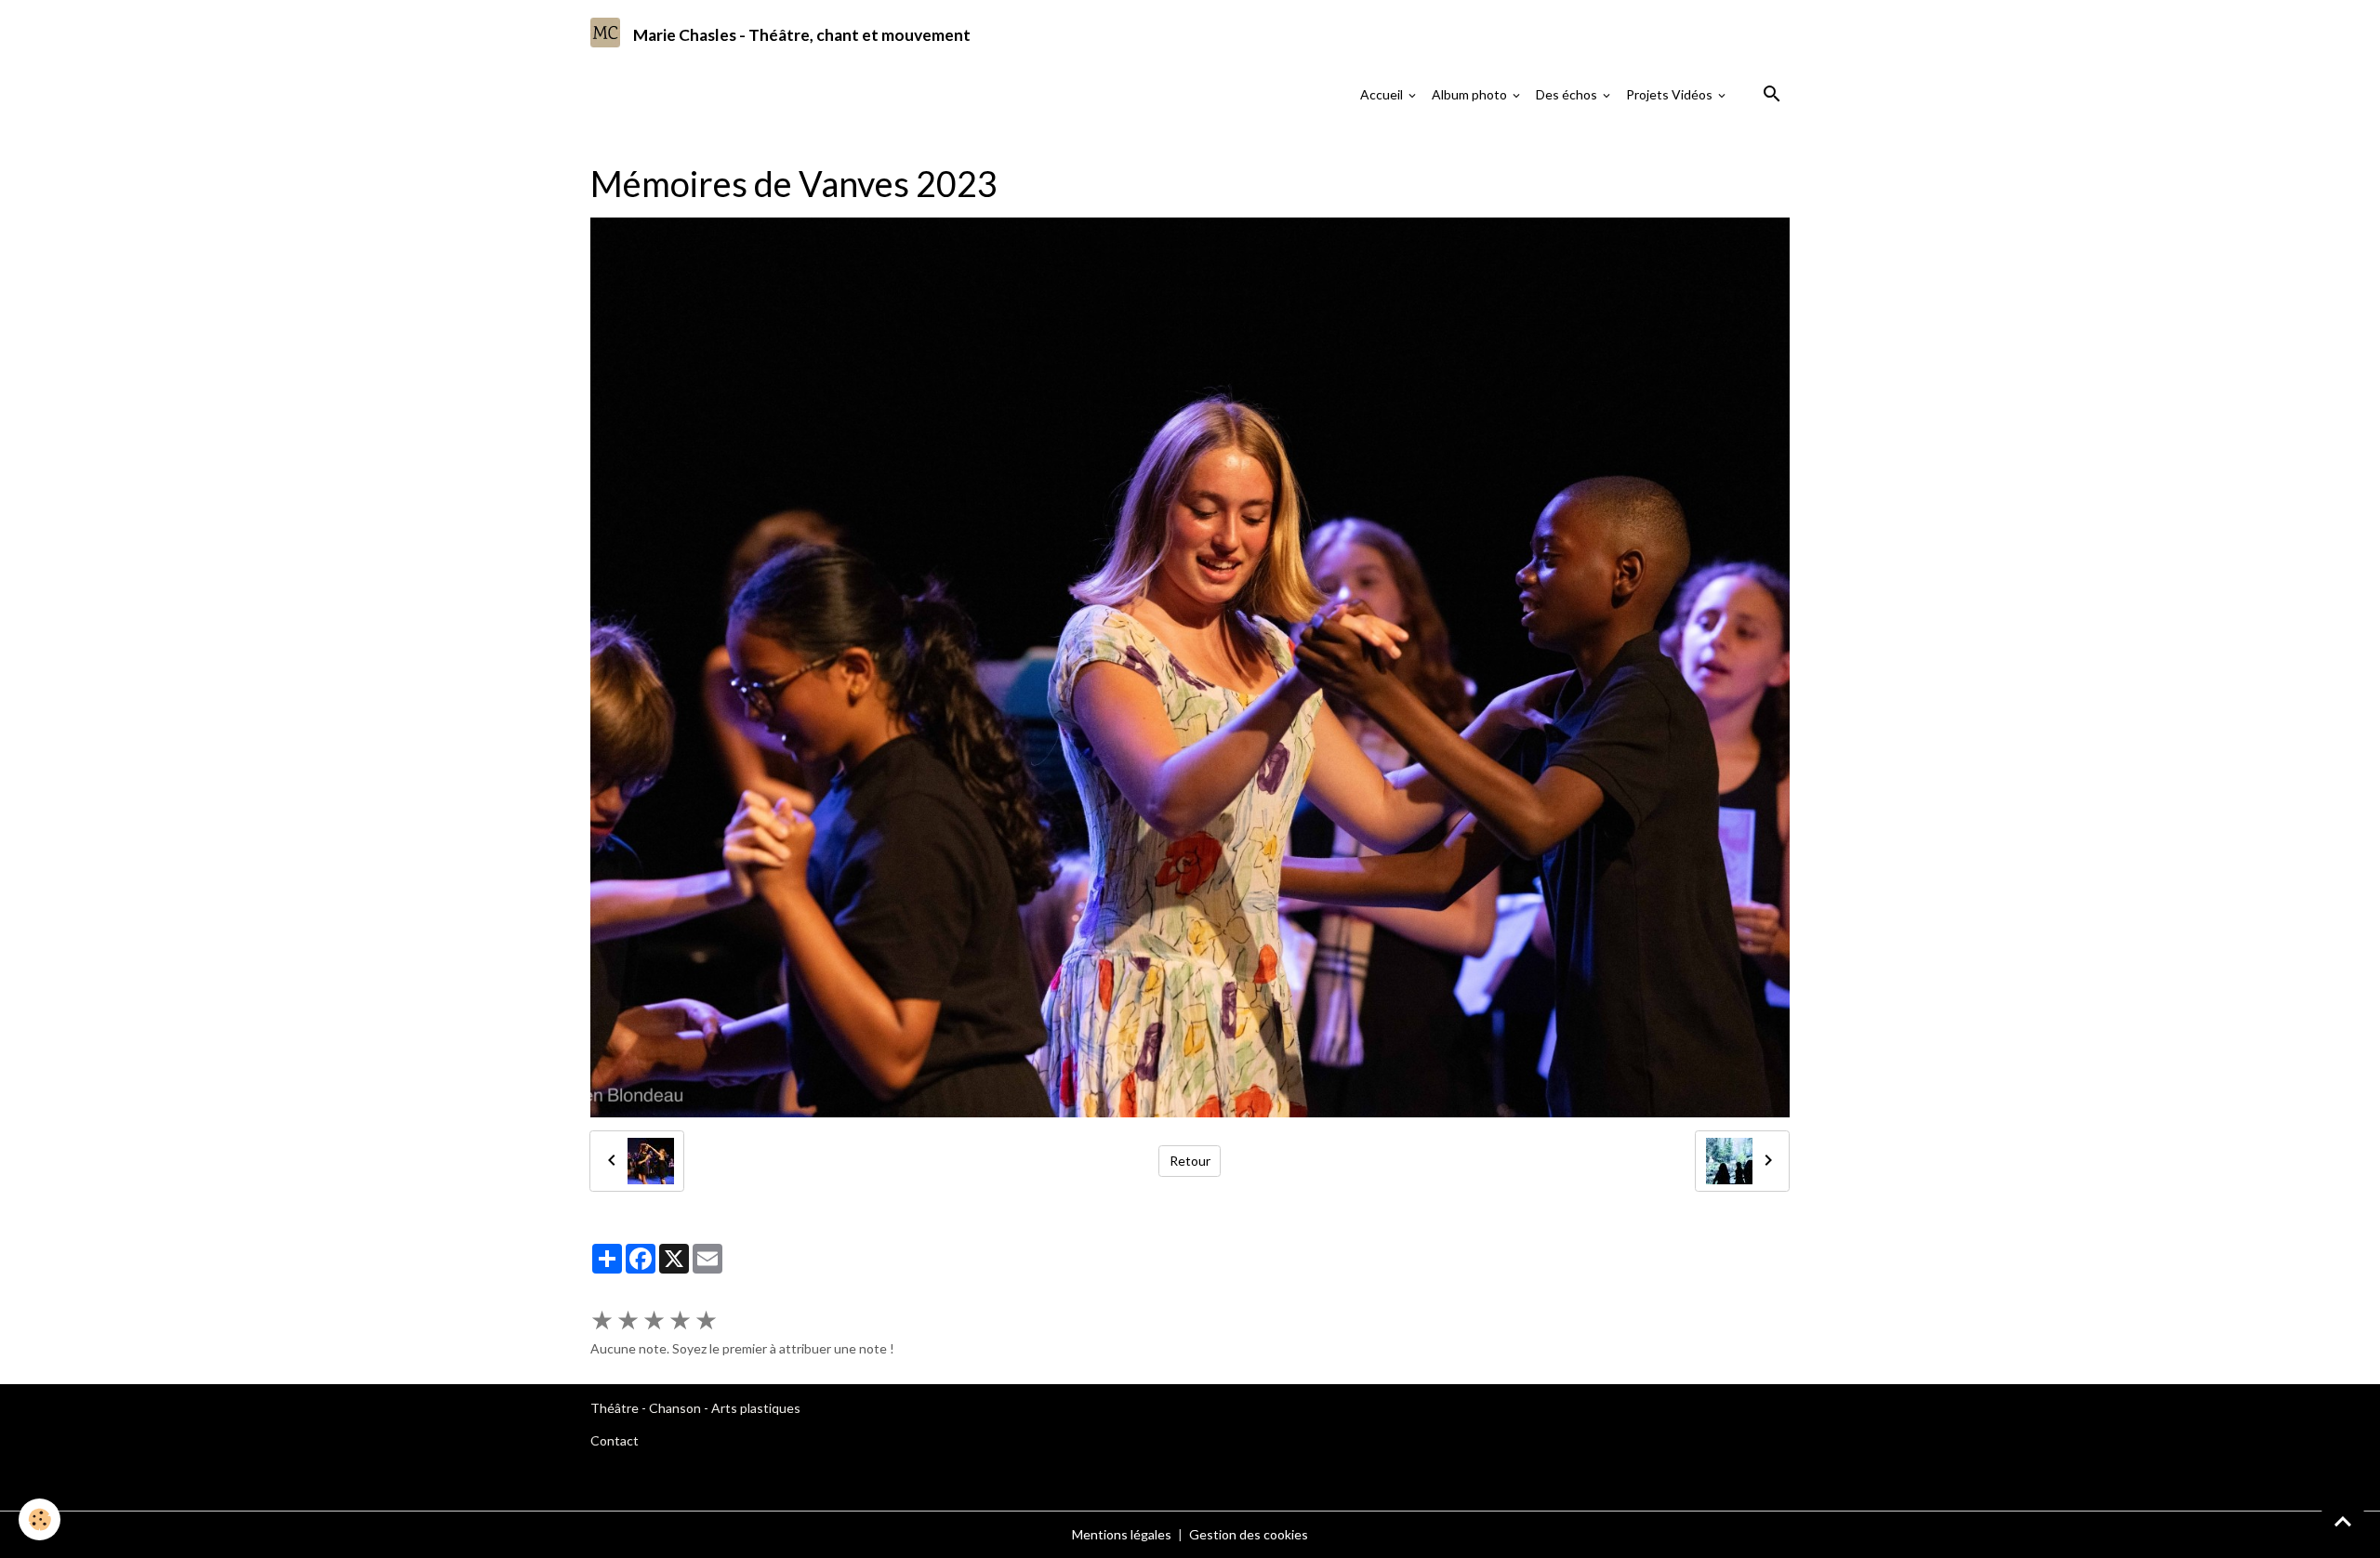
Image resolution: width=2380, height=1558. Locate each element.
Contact (615, 1440)
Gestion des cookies (1249, 1534)
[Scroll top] (2343, 1521)
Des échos (1568, 94)
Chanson (675, 1408)
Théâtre (615, 1408)
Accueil (1383, 94)
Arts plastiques (756, 1408)
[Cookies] (40, 1519)
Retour (1190, 1161)
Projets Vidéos (1671, 94)
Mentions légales (1122, 1534)
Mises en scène (789, 144)
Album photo (1471, 94)
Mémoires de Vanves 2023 (928, 144)
